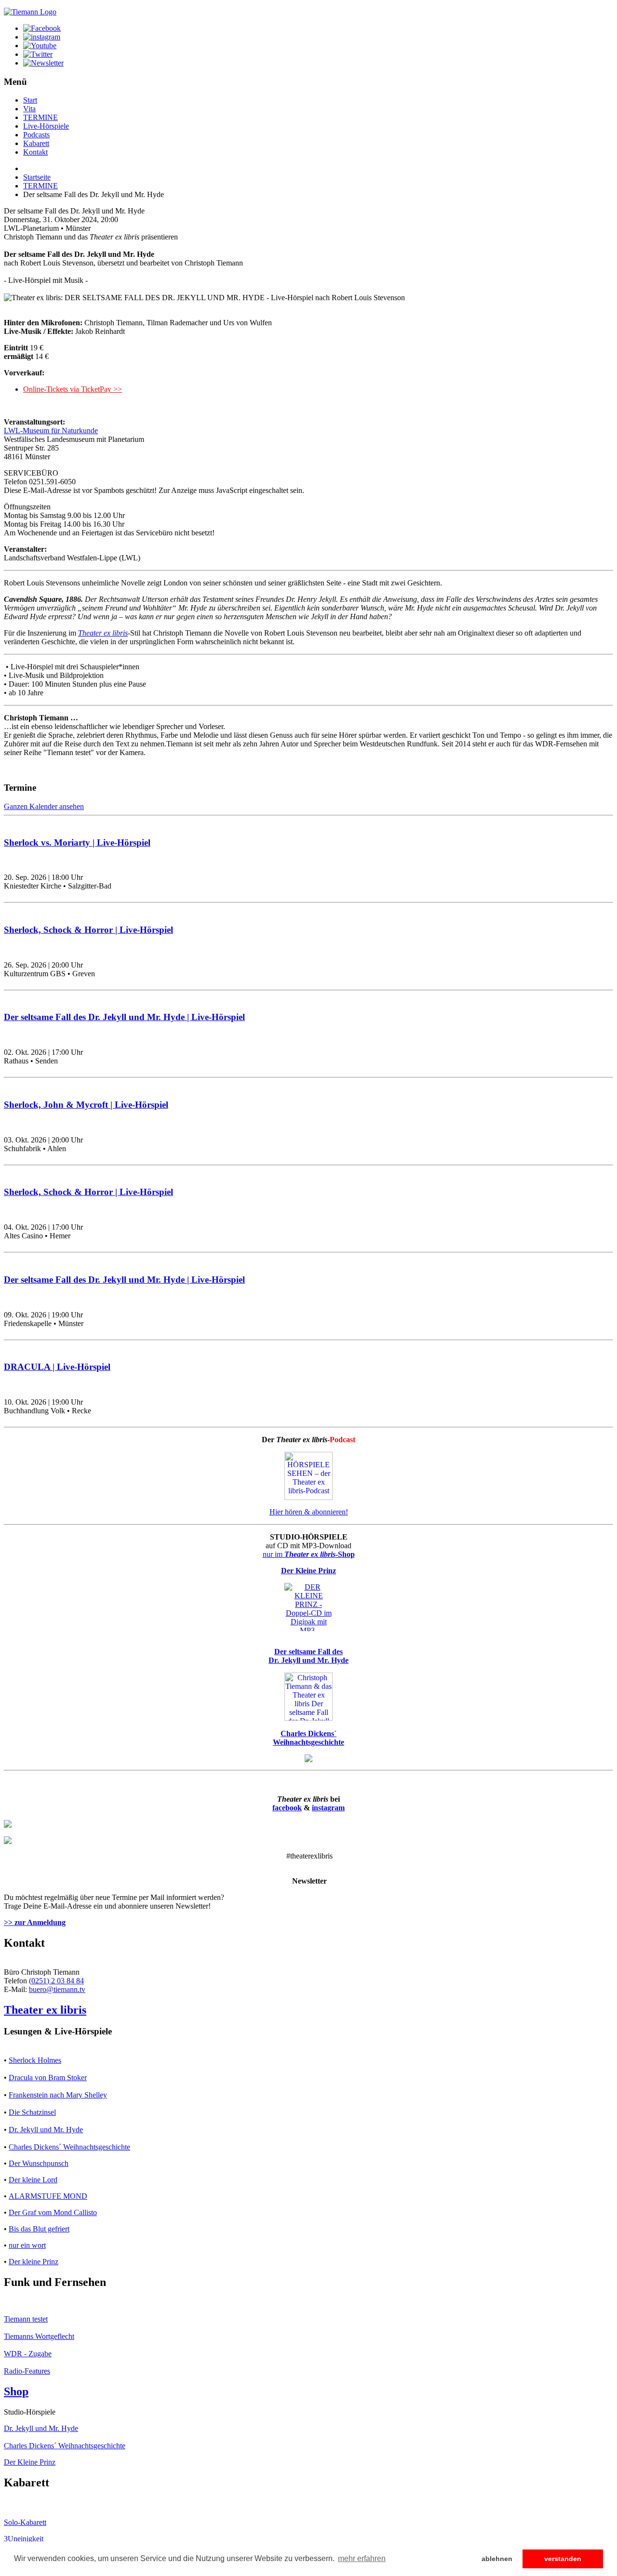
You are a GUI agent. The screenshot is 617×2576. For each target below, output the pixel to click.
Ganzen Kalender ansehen (44, 806)
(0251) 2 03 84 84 (56, 1981)
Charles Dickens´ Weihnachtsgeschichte (69, 2147)
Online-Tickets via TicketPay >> (73, 389)
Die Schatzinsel (32, 2112)
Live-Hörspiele (46, 126)
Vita (29, 109)
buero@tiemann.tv (57, 1989)
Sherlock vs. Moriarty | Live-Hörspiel (77, 843)
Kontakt (35, 152)
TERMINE (40, 117)
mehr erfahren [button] (362, 2558)
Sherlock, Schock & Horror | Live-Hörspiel (88, 930)
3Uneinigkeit (24, 2539)
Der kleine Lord (33, 2180)
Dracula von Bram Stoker (48, 2078)
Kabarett (36, 143)
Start (30, 100)
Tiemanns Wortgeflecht (39, 2336)
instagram (328, 1808)
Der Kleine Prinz (30, 2462)
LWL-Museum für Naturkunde (51, 431)
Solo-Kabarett (25, 2522)
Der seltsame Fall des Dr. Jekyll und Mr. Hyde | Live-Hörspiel (124, 1017)
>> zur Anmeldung (35, 1922)
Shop (16, 2391)
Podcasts (36, 135)
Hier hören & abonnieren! (309, 1512)
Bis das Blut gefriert (39, 2229)
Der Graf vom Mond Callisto (53, 2212)
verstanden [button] (563, 2559)
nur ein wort (27, 2245)
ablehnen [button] (497, 2559)
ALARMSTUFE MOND (48, 2196)
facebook (287, 1808)
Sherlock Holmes (35, 2060)
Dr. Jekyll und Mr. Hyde (46, 2130)
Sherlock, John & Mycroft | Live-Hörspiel (86, 1105)
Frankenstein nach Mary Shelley (58, 2095)
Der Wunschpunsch (39, 2163)
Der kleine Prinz (34, 2262)
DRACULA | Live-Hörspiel (57, 1367)
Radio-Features (27, 2371)
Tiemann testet (26, 2319)
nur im (309, 1554)
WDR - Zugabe (28, 2354)
